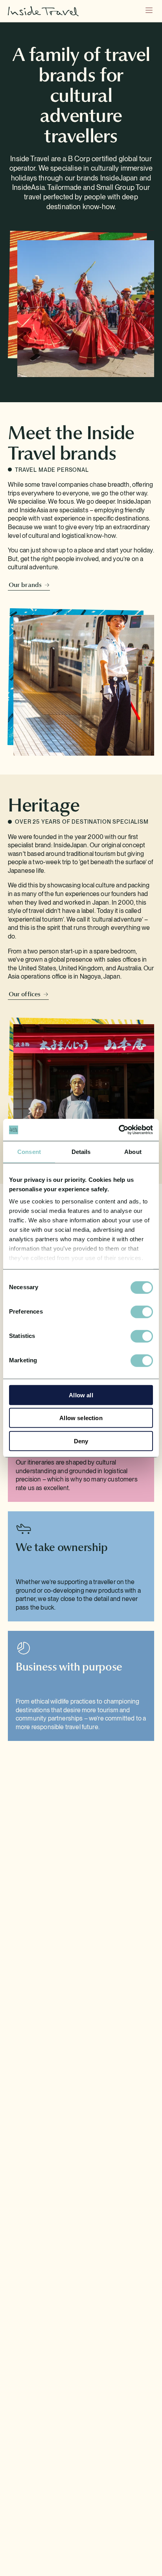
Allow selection (81, 1418)
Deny (81, 1441)
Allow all (81, 1395)
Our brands (25, 585)
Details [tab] (81, 1151)
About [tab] (133, 1151)
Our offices (25, 994)
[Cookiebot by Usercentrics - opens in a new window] (119, 1130)
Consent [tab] (29, 1151)
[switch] (142, 1312)
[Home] (70, 11)
